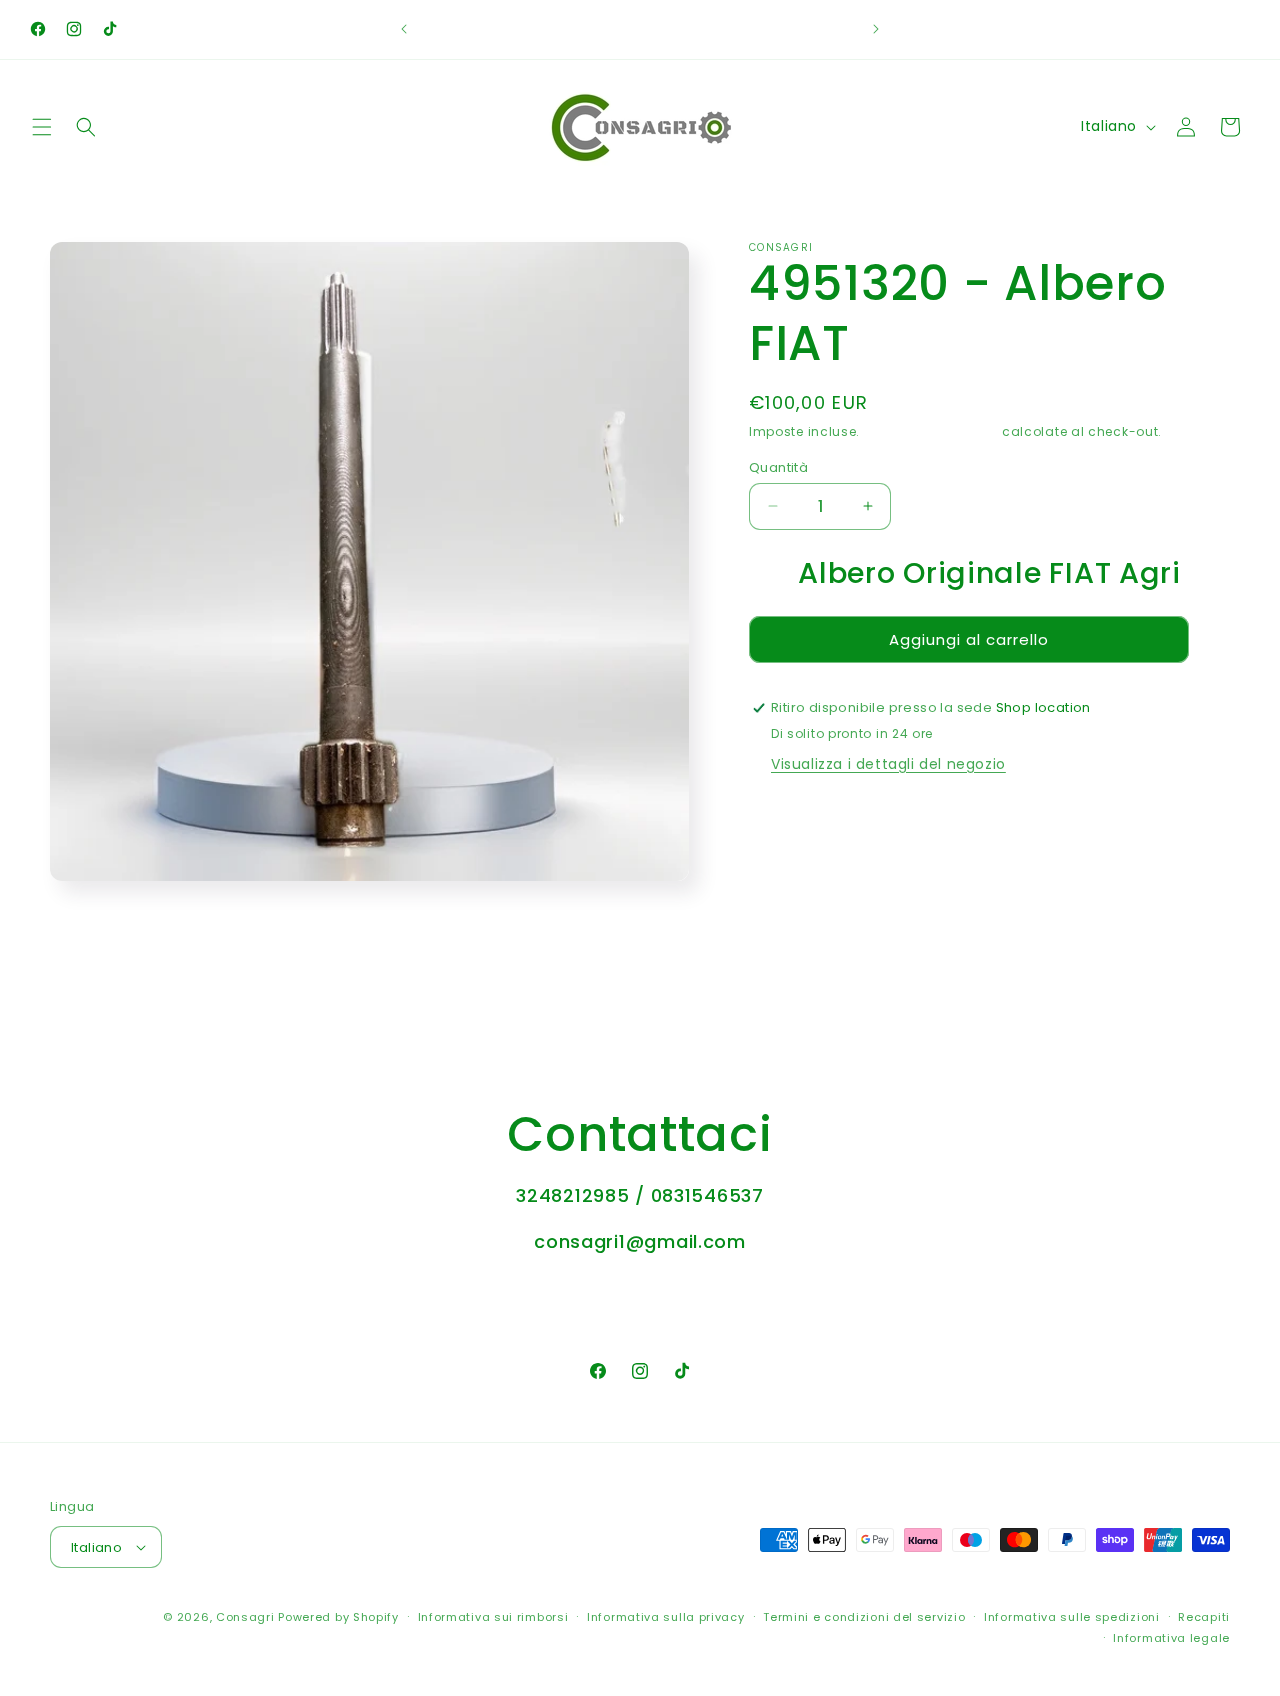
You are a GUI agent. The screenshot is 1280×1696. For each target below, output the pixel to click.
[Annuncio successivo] (876, 29)
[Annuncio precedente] (404, 29)
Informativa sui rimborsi (493, 1617)
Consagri (245, 1617)
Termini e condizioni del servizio (864, 1617)
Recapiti (1204, 1617)
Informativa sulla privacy (666, 1617)
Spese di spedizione (931, 431)
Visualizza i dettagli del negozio (888, 764)
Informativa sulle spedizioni (1072, 1617)
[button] (42, 127)
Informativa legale (1171, 1638)
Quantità (778, 466)
